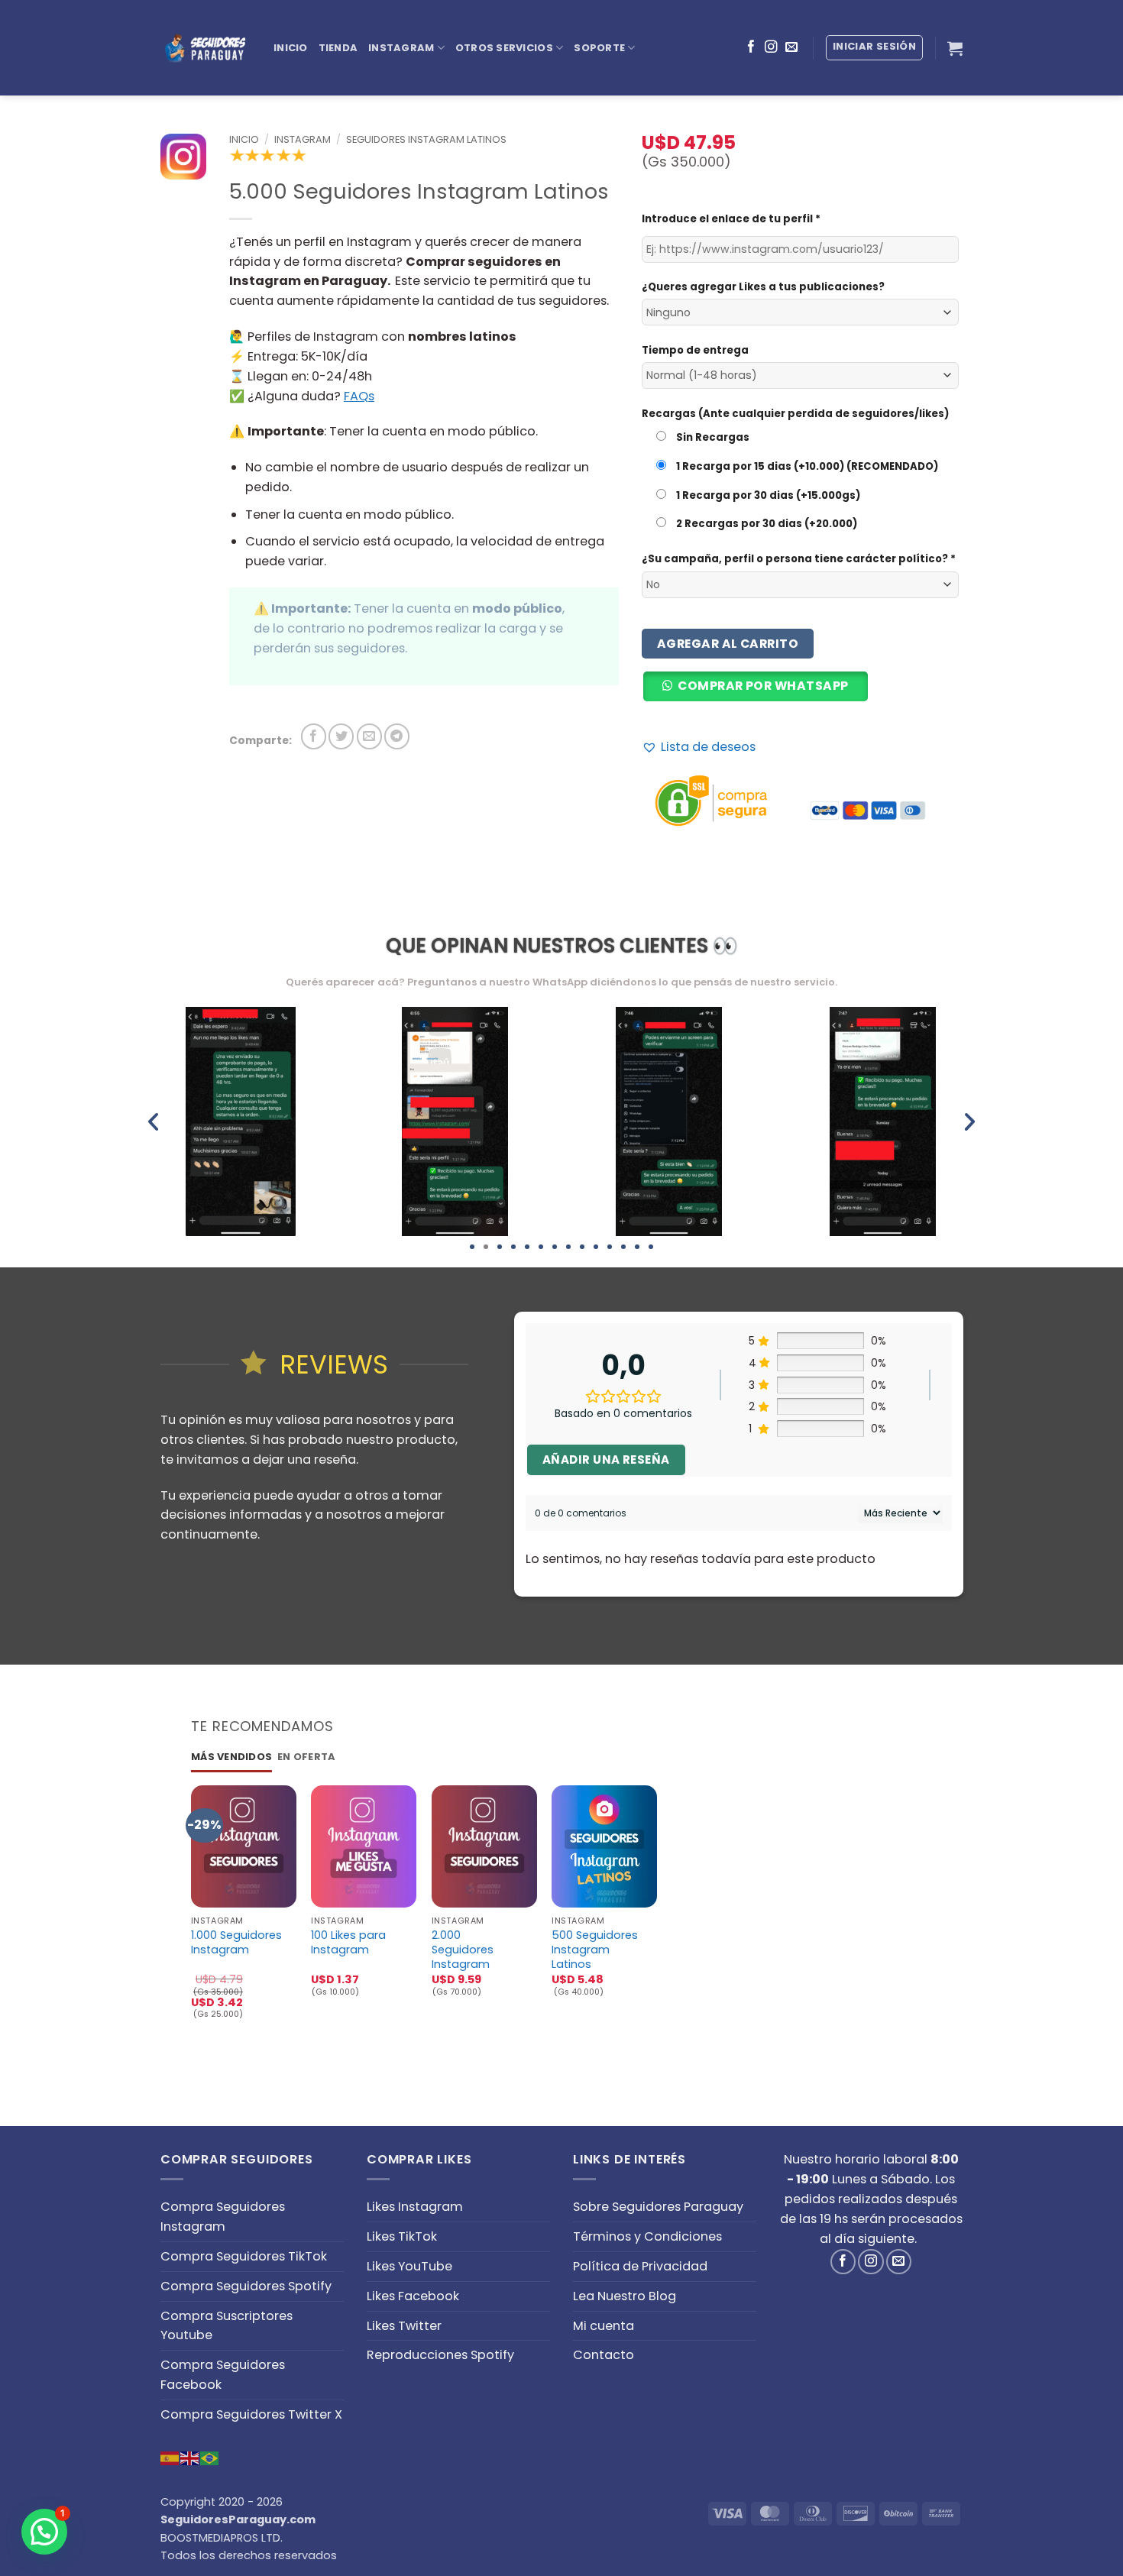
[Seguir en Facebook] (751, 47)
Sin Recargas (712, 437)
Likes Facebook (413, 2296)
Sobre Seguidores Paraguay (658, 2207)
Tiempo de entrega (695, 350)
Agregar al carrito (728, 644)
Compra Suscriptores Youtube (227, 2326)
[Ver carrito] (955, 48)
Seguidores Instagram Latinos (426, 139)
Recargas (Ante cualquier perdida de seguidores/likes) (795, 414)
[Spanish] (170, 2457)
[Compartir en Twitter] (341, 736)
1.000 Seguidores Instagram (236, 1943)
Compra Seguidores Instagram (223, 2217)
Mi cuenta (604, 2326)
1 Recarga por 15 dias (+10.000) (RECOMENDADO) (806, 466)
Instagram (401, 48)
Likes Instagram (415, 2207)
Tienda (338, 48)
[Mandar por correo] (369, 736)
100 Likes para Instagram (348, 1943)
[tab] (231, 1757)
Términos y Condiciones (647, 2236)
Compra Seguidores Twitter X (251, 2414)
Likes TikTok (402, 2236)
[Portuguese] (210, 2457)
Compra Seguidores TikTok (244, 2256)
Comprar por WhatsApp (763, 686)
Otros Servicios (504, 48)
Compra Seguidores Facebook (223, 2375)
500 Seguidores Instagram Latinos (595, 1950)
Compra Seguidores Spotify (246, 2286)
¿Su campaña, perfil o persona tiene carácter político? (799, 559)
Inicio (291, 48)
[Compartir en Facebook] (314, 736)
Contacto (604, 2355)
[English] (190, 2457)
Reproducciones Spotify (440, 2355)
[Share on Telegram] (397, 736)
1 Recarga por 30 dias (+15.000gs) (767, 495)
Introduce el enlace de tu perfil (731, 219)
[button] (761, 693)
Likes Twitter (404, 2326)
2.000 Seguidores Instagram (463, 1950)
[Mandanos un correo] (791, 47)
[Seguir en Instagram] (771, 47)
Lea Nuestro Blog (625, 2296)
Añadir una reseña (606, 1460)
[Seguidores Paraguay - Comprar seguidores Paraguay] (206, 48)
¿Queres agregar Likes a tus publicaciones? (763, 287)
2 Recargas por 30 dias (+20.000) (765, 524)
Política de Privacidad (640, 2266)
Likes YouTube (409, 2266)
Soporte (599, 48)
